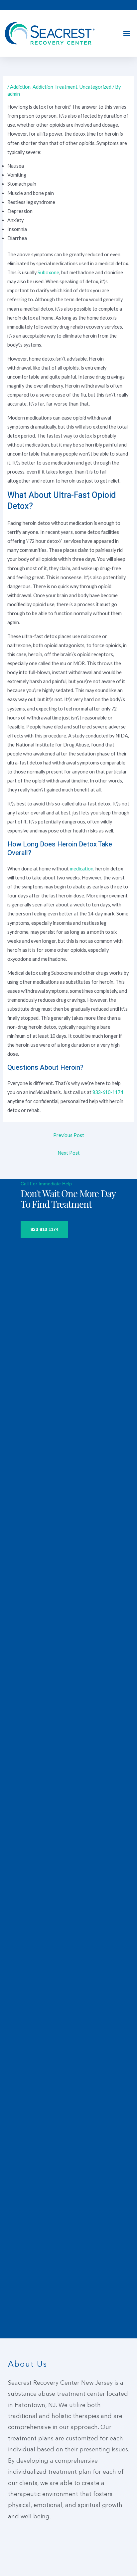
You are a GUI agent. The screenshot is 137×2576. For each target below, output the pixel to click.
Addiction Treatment (55, 87)
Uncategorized (95, 87)
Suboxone (48, 272)
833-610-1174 (108, 1092)
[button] (127, 33)
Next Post (69, 1153)
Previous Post (69, 1135)
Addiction (20, 87)
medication (82, 869)
